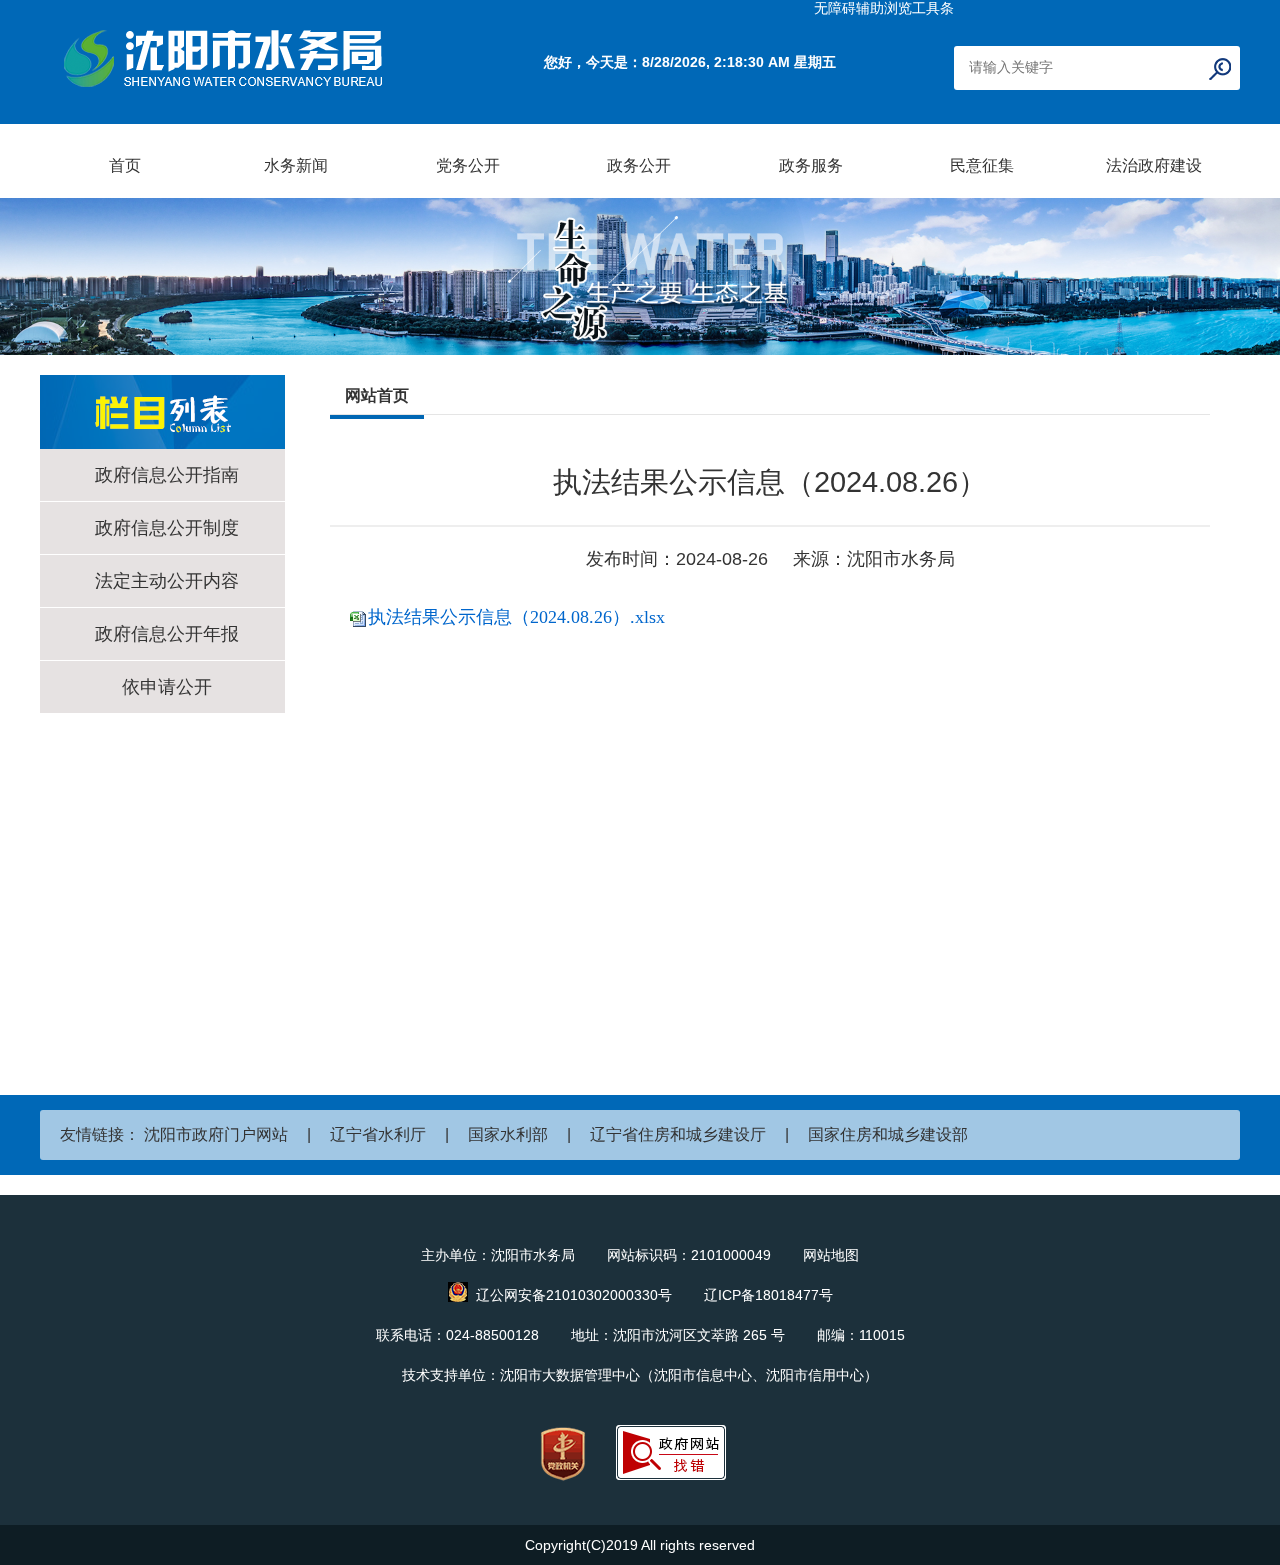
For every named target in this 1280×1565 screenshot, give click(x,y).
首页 (125, 165)
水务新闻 (296, 165)
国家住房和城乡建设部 (888, 1134)
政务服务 (811, 165)
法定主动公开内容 (167, 581)
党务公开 (468, 165)
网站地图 (831, 1255)
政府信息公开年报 (167, 634)
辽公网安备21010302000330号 (574, 1295)
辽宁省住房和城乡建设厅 (678, 1134)
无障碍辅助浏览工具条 (884, 8)
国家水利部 (508, 1134)
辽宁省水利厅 (378, 1134)
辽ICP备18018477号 (768, 1295)
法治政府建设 (1154, 165)
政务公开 (639, 165)
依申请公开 (167, 687)
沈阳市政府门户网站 (216, 1134)
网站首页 (377, 395)
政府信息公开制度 (167, 528)
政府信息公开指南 (167, 475)
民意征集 (982, 165)
